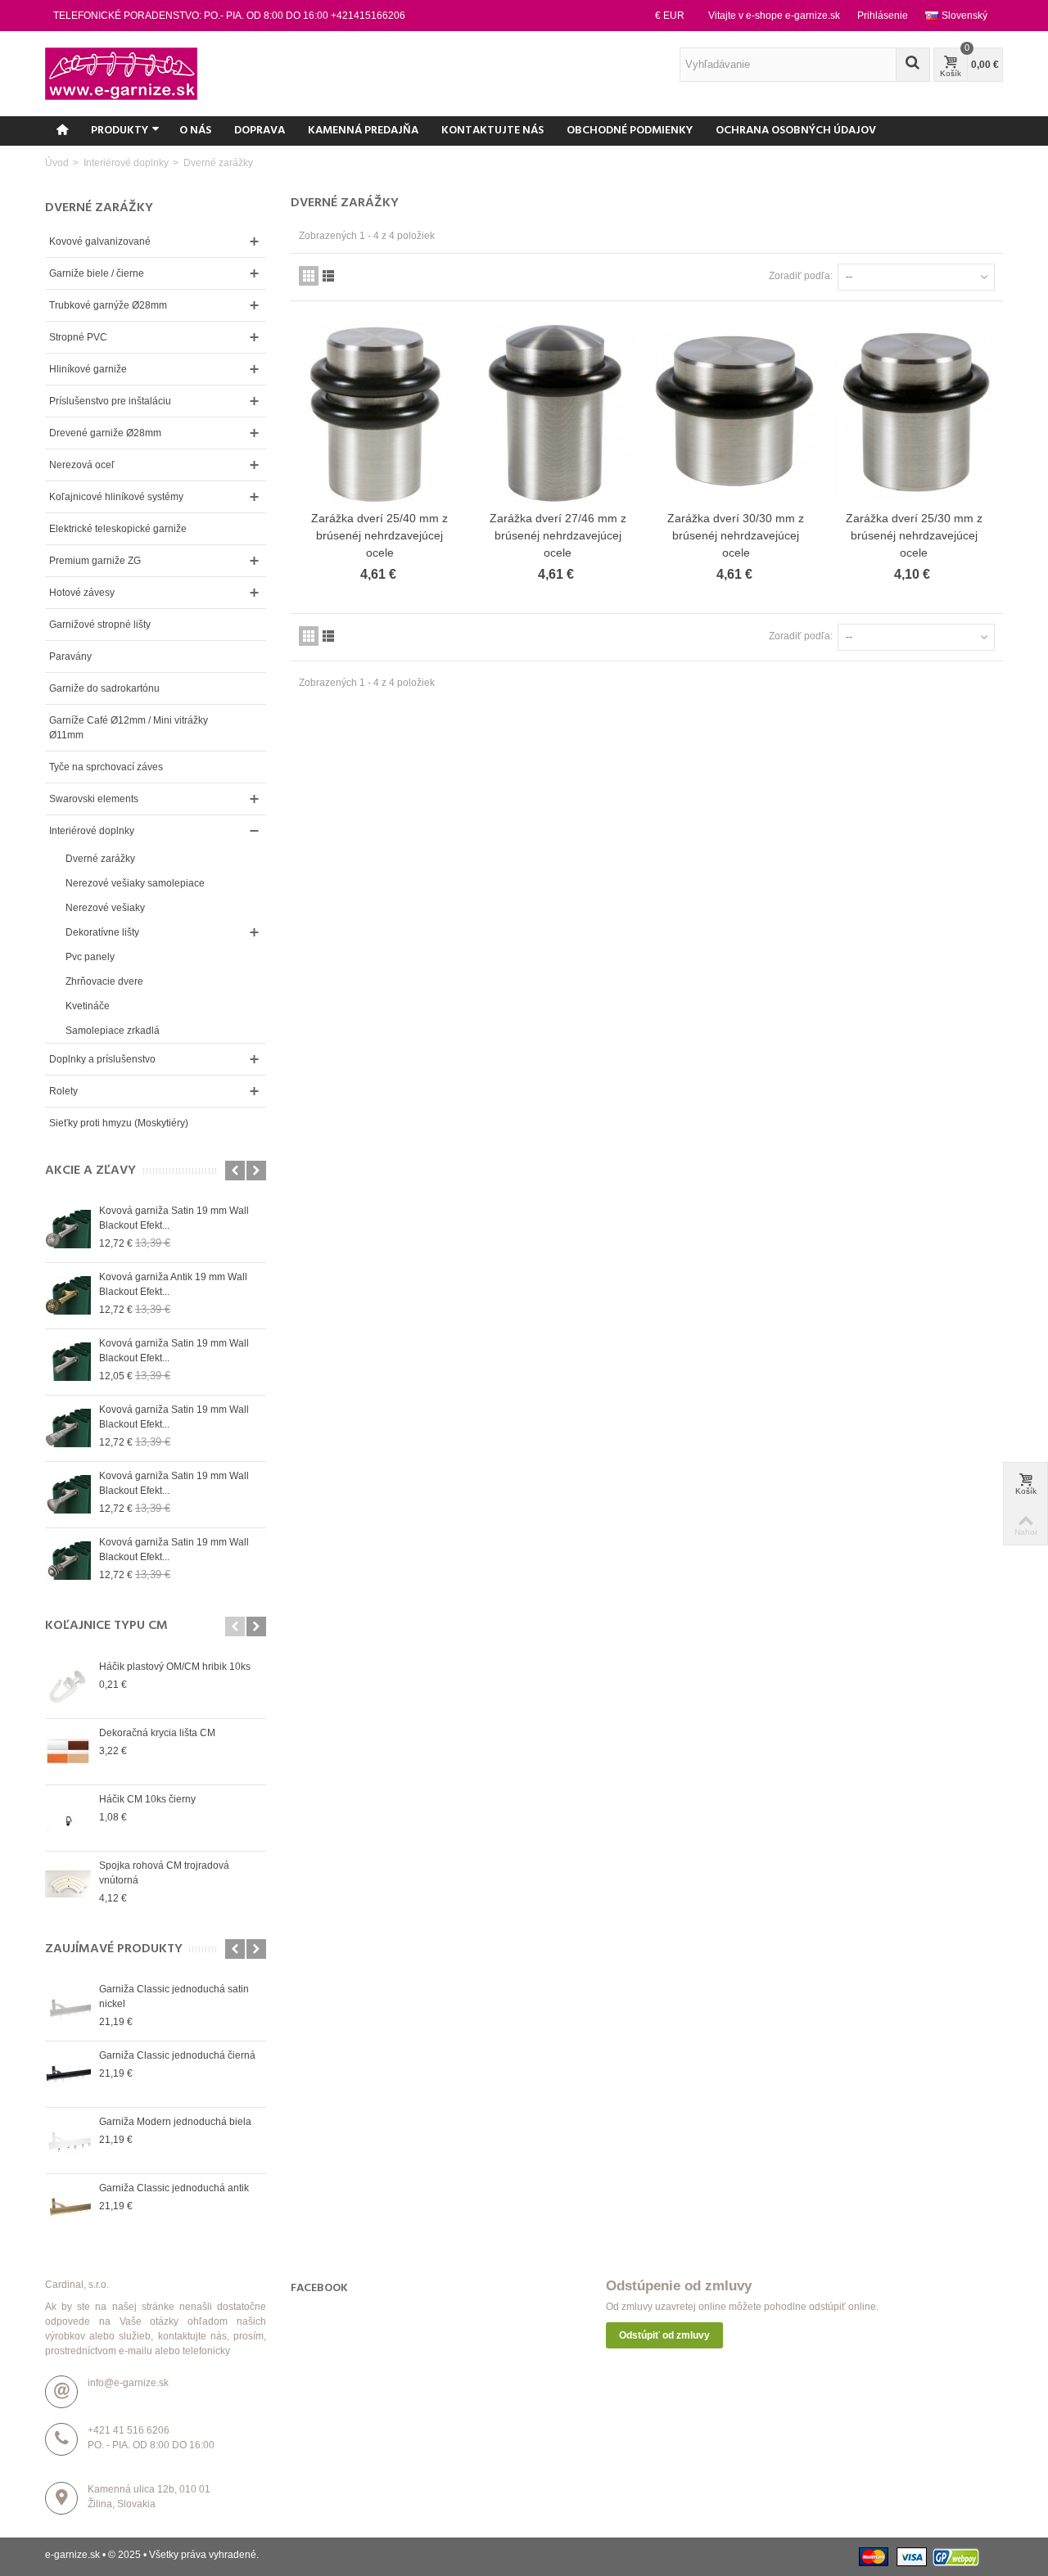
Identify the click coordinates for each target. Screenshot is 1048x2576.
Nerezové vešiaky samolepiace (135, 883)
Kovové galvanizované (100, 241)
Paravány (70, 656)
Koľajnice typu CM (106, 1626)
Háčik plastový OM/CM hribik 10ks (175, 1667)
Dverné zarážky (100, 859)
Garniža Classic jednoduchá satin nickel (174, 1996)
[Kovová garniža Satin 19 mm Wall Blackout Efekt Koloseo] (68, 1495)
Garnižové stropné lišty (100, 625)
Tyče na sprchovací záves (106, 767)
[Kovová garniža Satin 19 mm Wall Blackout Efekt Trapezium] (68, 1428)
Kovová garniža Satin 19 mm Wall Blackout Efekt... (174, 1218)
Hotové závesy (82, 593)
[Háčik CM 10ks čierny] (68, 1818)
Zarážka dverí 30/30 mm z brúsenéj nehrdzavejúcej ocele (736, 535)
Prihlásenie (883, 16)
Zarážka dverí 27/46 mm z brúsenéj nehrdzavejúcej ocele (558, 535)
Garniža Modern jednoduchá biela (175, 2122)
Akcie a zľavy (90, 1171)
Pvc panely (90, 957)
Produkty (120, 131)
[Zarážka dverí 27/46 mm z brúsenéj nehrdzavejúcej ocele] (558, 413)
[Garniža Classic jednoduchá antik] (68, 2207)
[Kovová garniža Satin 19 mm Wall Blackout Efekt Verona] (68, 1561)
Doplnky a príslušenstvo (102, 1059)
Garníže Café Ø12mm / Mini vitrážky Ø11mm (129, 728)
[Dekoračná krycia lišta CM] (68, 1752)
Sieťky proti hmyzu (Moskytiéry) (119, 1123)
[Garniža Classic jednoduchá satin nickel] (68, 2008)
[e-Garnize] (121, 73)
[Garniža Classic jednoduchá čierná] (68, 2074)
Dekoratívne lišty (102, 932)
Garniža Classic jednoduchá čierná (177, 2055)
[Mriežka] (309, 276)
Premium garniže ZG (95, 561)
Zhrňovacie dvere (104, 981)
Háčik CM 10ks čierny (147, 1799)
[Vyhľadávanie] (913, 65)
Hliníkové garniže (88, 369)
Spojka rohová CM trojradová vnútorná (164, 1873)
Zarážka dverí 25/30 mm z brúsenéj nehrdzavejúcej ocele (914, 535)
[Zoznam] (328, 276)
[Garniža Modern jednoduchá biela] (68, 2141)
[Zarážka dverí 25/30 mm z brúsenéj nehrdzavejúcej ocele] (915, 413)
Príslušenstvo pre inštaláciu (110, 401)
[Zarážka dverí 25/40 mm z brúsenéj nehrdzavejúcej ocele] (380, 413)
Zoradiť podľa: (801, 276)
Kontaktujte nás (492, 131)
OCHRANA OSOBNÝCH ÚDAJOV (796, 131)
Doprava (260, 131)
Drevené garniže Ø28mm (105, 433)
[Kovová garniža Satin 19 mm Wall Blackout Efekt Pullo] (68, 1362)
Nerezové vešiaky (105, 908)
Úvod (57, 163)
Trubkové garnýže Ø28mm (108, 305)
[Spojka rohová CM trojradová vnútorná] (68, 1884)
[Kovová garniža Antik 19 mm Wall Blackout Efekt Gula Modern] (68, 1296)
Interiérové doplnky (125, 163)
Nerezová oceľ (82, 465)
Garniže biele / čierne (97, 273)
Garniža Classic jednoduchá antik (174, 2188)
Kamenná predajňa (363, 131)
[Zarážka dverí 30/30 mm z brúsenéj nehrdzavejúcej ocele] (736, 413)
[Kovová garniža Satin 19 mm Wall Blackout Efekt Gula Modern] (68, 1229)
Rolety (63, 1091)
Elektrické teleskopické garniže (118, 529)
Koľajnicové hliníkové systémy (116, 497)
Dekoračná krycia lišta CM (157, 1733)
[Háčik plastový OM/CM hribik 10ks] (68, 1685)
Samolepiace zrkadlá (113, 1031)
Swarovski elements (94, 799)
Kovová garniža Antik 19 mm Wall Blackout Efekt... (173, 1284)
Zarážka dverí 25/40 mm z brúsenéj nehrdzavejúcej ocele (379, 535)
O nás (195, 131)
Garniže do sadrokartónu (104, 688)
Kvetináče (88, 1006)
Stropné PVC (78, 337)
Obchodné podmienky (630, 131)
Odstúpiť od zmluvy (664, 2335)
